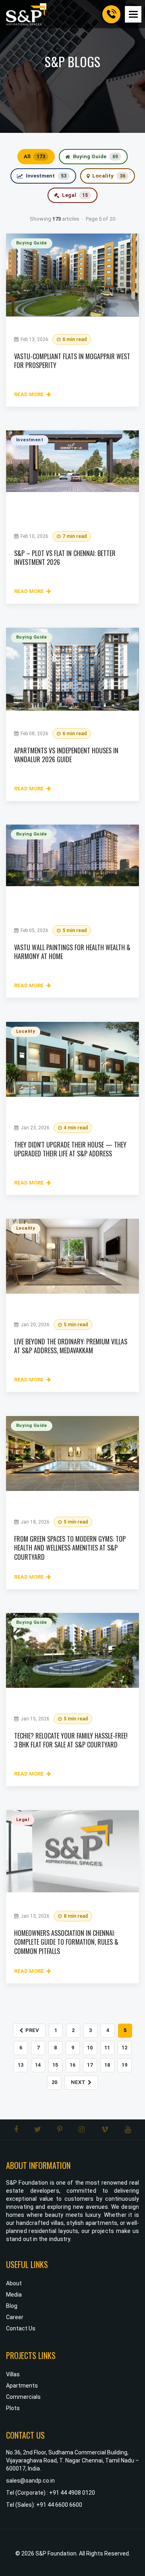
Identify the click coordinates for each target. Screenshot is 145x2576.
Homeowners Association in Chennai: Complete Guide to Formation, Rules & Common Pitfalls (66, 1942)
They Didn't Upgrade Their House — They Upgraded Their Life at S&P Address (70, 1149)
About (14, 2283)
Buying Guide (95, 156)
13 (21, 2065)
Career (15, 2317)
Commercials (23, 2397)
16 (72, 2065)
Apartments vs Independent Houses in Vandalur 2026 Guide (66, 755)
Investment (46, 176)
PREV (32, 2030)
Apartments (22, 2386)
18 (107, 2065)
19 (124, 2065)
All (34, 156)
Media (14, 2295)
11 (107, 2048)
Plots (13, 2408)
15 (55, 2065)
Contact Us (21, 2328)
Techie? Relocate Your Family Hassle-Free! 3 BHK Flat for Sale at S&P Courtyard (71, 1740)
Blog (12, 2306)
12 (124, 2048)
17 (90, 2065)
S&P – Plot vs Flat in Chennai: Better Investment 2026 (65, 558)
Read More (29, 394)
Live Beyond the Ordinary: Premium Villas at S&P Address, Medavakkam (71, 1346)
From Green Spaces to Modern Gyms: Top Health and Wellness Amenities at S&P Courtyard (70, 1548)
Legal (75, 195)
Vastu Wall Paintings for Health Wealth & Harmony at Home (72, 952)
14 (38, 2065)
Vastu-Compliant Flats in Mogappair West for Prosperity (72, 361)
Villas (13, 2374)
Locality (109, 176)
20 (54, 2082)
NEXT (78, 2082)
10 (90, 2048)
